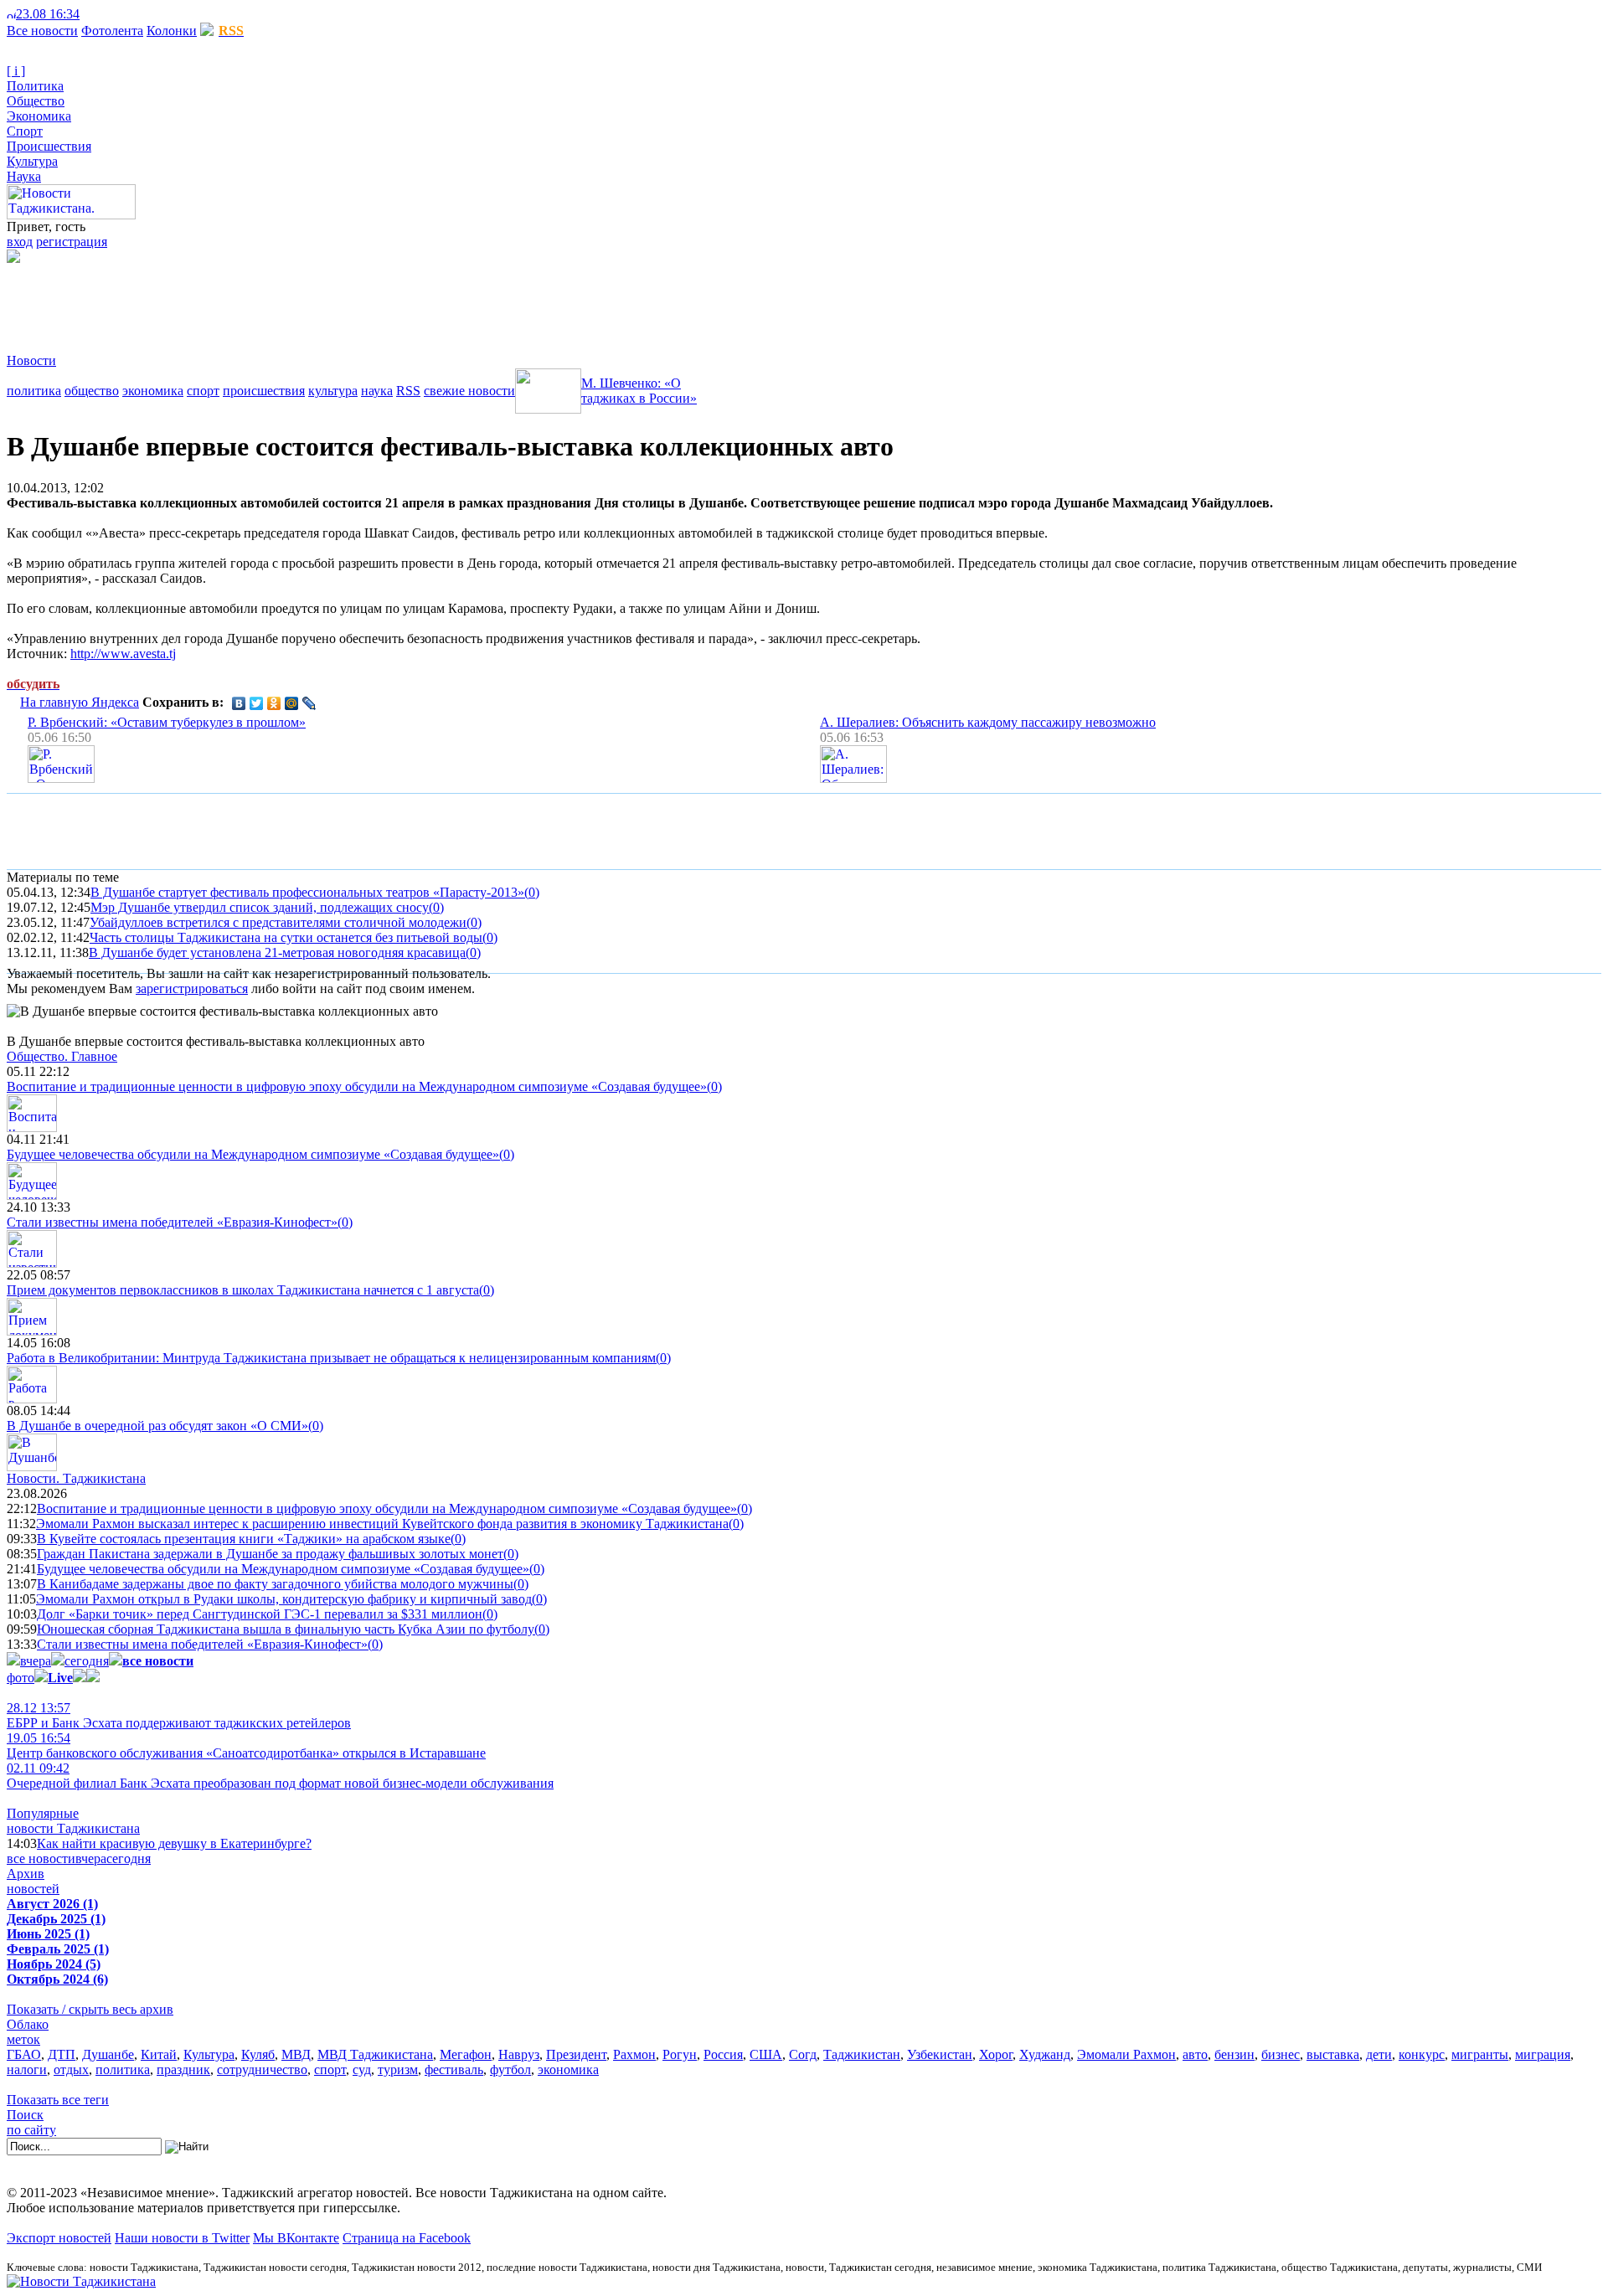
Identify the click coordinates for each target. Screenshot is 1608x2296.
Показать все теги (58, 2100)
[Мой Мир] (292, 703)
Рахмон (634, 2054)
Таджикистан (862, 2054)
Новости (31, 360)
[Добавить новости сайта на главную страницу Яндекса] (88, 14)
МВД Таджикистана (375, 2054)
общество (92, 391)
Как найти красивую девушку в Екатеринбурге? (174, 1843)
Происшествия (49, 146)
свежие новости (469, 391)
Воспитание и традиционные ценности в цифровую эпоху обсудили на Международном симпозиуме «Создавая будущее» (357, 1086)
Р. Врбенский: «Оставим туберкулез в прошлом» (167, 722)
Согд (803, 2054)
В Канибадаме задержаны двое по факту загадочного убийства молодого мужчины (275, 1584)
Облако (28, 2024)
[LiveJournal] (309, 703)
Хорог (996, 2054)
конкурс (1422, 2054)
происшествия (264, 391)
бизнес (1281, 2054)
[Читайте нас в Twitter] (100, 14)
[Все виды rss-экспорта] (127, 14)
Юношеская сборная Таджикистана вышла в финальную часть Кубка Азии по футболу (286, 1629)
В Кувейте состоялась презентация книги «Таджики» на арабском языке (244, 1539)
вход (20, 242)
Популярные (43, 1813)
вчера (36, 1661)
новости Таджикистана (73, 1828)
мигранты (1480, 2054)
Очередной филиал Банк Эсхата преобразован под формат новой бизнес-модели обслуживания (280, 1776)
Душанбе (108, 2054)
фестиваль (454, 2069)
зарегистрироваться (192, 988)
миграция (1543, 2054)
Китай (159, 2054)
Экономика (39, 116)
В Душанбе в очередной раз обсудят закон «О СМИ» (157, 1426)
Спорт (25, 131)
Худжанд (1045, 2054)
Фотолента (112, 31)
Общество (36, 101)
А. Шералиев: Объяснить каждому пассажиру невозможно (988, 722)
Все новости (42, 31)
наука (377, 391)
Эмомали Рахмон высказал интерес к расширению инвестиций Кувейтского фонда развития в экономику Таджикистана (382, 1524)
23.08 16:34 (48, 14)
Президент (576, 2054)
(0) (532, 892)
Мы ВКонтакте (296, 2238)
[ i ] (16, 71)
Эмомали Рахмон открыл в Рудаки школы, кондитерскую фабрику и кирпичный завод (284, 1599)
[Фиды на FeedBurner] (113, 14)
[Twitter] (257, 703)
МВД (296, 2054)
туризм (398, 2069)
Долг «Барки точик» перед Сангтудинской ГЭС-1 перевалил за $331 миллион (260, 1614)
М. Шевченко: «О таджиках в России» (639, 391)
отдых (71, 2069)
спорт (203, 391)
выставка (1333, 2054)
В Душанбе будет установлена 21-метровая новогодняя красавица (277, 952)
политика (34, 391)
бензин (1234, 2054)
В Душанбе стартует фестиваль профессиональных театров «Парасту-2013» (307, 892)
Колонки (172, 31)
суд (362, 2069)
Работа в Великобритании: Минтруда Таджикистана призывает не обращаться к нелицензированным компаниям (331, 1358)
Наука (24, 176)
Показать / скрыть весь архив (90, 2009)
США (766, 2054)
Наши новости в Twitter (182, 2238)
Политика (35, 86)
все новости (41, 1858)
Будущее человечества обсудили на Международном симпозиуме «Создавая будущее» (253, 1154)
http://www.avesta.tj (123, 654)
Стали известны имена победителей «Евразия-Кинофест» (172, 1222)
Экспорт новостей (59, 2238)
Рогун (680, 2054)
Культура (32, 161)
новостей (33, 1889)
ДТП (62, 2054)
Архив (26, 1874)
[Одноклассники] (274, 703)
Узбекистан (940, 2054)
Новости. (76, 1478)
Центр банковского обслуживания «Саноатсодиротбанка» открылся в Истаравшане (246, 1745)
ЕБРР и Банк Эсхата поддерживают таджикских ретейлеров (179, 1715)
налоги (27, 2069)
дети (1379, 2054)
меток (23, 2039)
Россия (723, 2054)
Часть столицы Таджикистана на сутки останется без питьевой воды (286, 937)
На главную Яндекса (80, 702)
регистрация (72, 242)
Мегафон (466, 2054)
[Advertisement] (312, 301)
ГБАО (24, 2054)
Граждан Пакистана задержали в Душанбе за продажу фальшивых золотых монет (270, 1554)
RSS (408, 391)
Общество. (62, 1056)
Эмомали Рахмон (1126, 2054)
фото (21, 1678)
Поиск (25, 2115)
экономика (153, 391)
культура (333, 391)
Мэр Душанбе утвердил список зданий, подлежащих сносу (260, 907)
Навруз (519, 2054)
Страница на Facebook (407, 2238)
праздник (183, 2069)
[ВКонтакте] (239, 703)
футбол (510, 2069)
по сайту (31, 2130)
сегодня (87, 1661)
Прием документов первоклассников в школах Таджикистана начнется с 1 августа (243, 1290)
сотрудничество (262, 2069)
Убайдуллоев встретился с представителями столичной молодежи (278, 922)
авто (1195, 2054)
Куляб (258, 2054)
